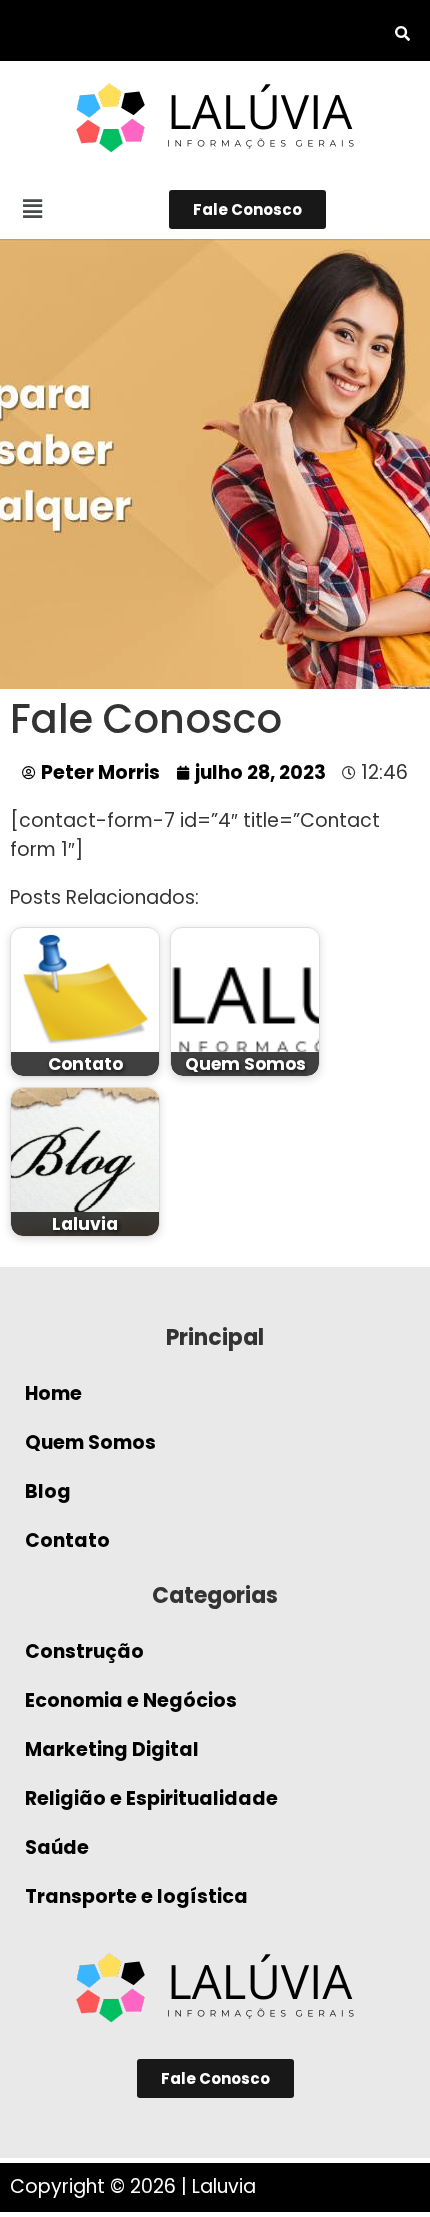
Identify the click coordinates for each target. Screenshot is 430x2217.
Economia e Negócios (131, 1700)
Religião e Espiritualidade (151, 1798)
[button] (32, 209)
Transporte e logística (136, 1896)
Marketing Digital (112, 1749)
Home (53, 1393)
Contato (67, 1540)
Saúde (57, 1847)
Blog (48, 1491)
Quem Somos (90, 1442)
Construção (84, 1651)
